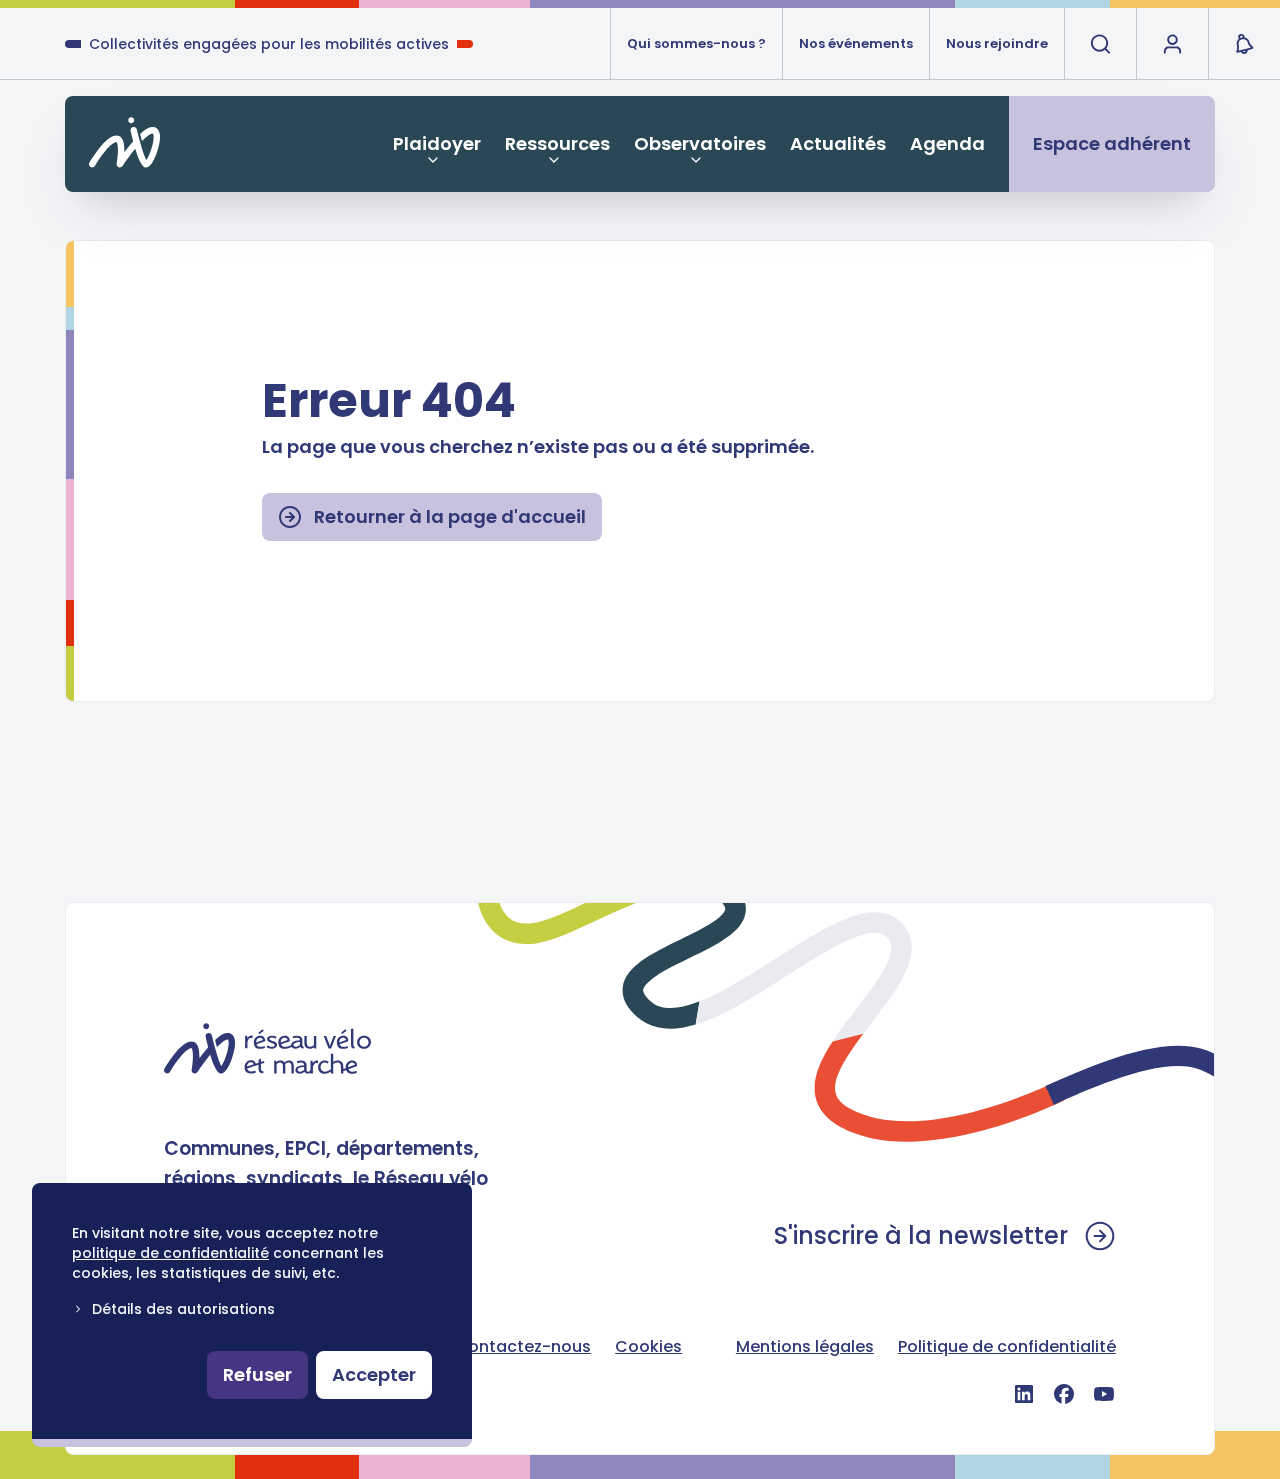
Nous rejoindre (997, 43)
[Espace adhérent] (1172, 44)
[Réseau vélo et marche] (267, 1048)
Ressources (557, 143)
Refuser (257, 1374)
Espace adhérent (1112, 143)
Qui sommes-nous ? (696, 43)
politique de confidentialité (170, 1253)
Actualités (838, 143)
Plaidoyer (437, 143)
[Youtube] (1104, 1394)
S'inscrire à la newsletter (921, 1235)
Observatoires (700, 143)
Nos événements (856, 43)
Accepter (374, 1374)
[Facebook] (1064, 1394)
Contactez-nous (523, 1346)
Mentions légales (805, 1346)
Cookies (648, 1346)
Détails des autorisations (183, 1309)
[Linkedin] (1024, 1394)
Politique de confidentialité (1007, 1346)
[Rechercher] (1100, 44)
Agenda (947, 143)
